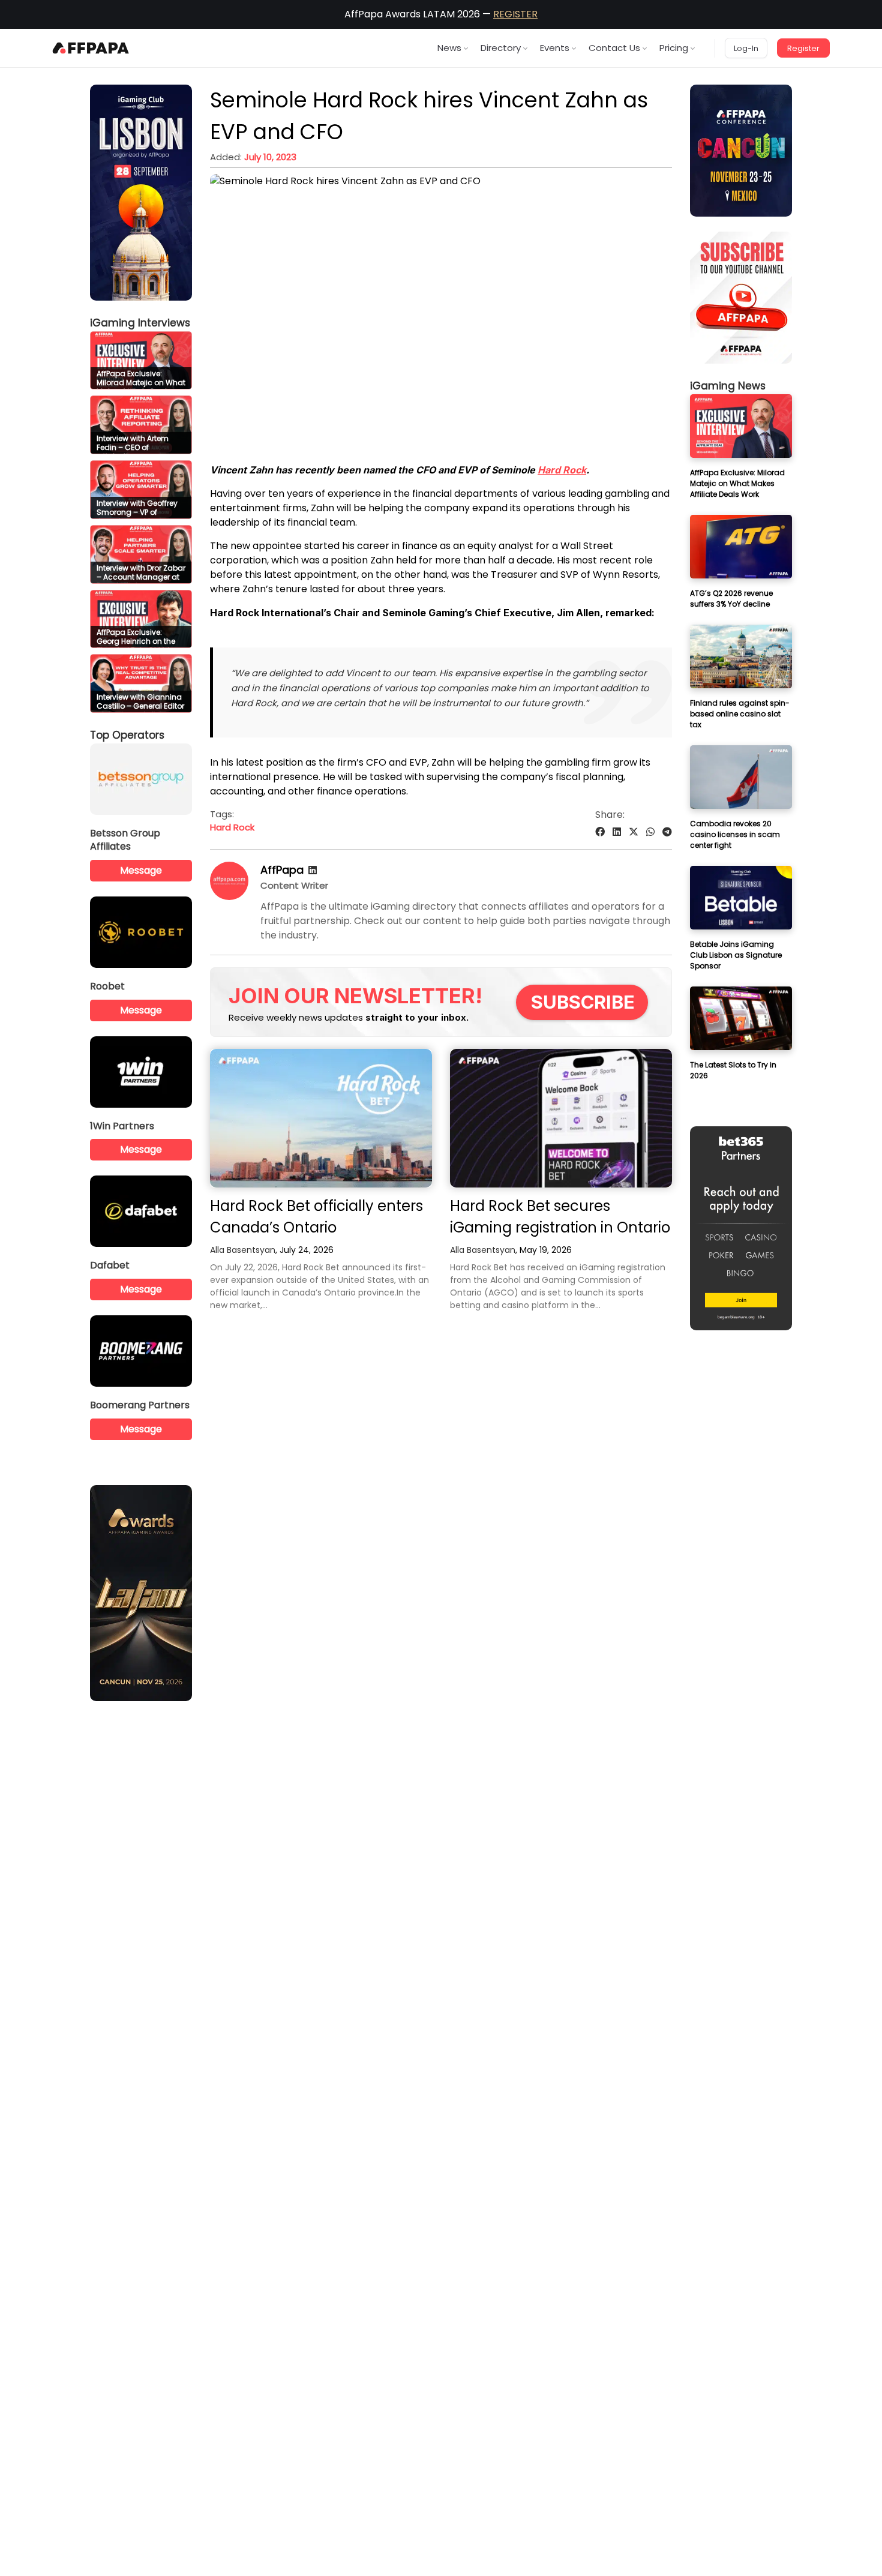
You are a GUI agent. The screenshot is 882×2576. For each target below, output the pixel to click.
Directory (501, 48)
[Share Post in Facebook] (600, 832)
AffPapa (282, 870)
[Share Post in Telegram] (667, 832)
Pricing (674, 48)
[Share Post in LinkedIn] (617, 832)
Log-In (746, 48)
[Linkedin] (313, 870)
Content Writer (294, 885)
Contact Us (614, 48)
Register (803, 48)
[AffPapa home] (91, 48)
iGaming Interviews (140, 323)
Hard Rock (562, 470)
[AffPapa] (229, 897)
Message (141, 870)
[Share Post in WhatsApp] (650, 832)
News (449, 48)
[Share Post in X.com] (634, 832)
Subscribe (583, 1002)
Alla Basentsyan (243, 1250)
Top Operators (127, 735)
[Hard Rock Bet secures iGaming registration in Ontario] (561, 1118)
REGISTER (515, 14)
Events (555, 48)
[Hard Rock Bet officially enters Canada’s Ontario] (321, 1118)
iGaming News (728, 386)
